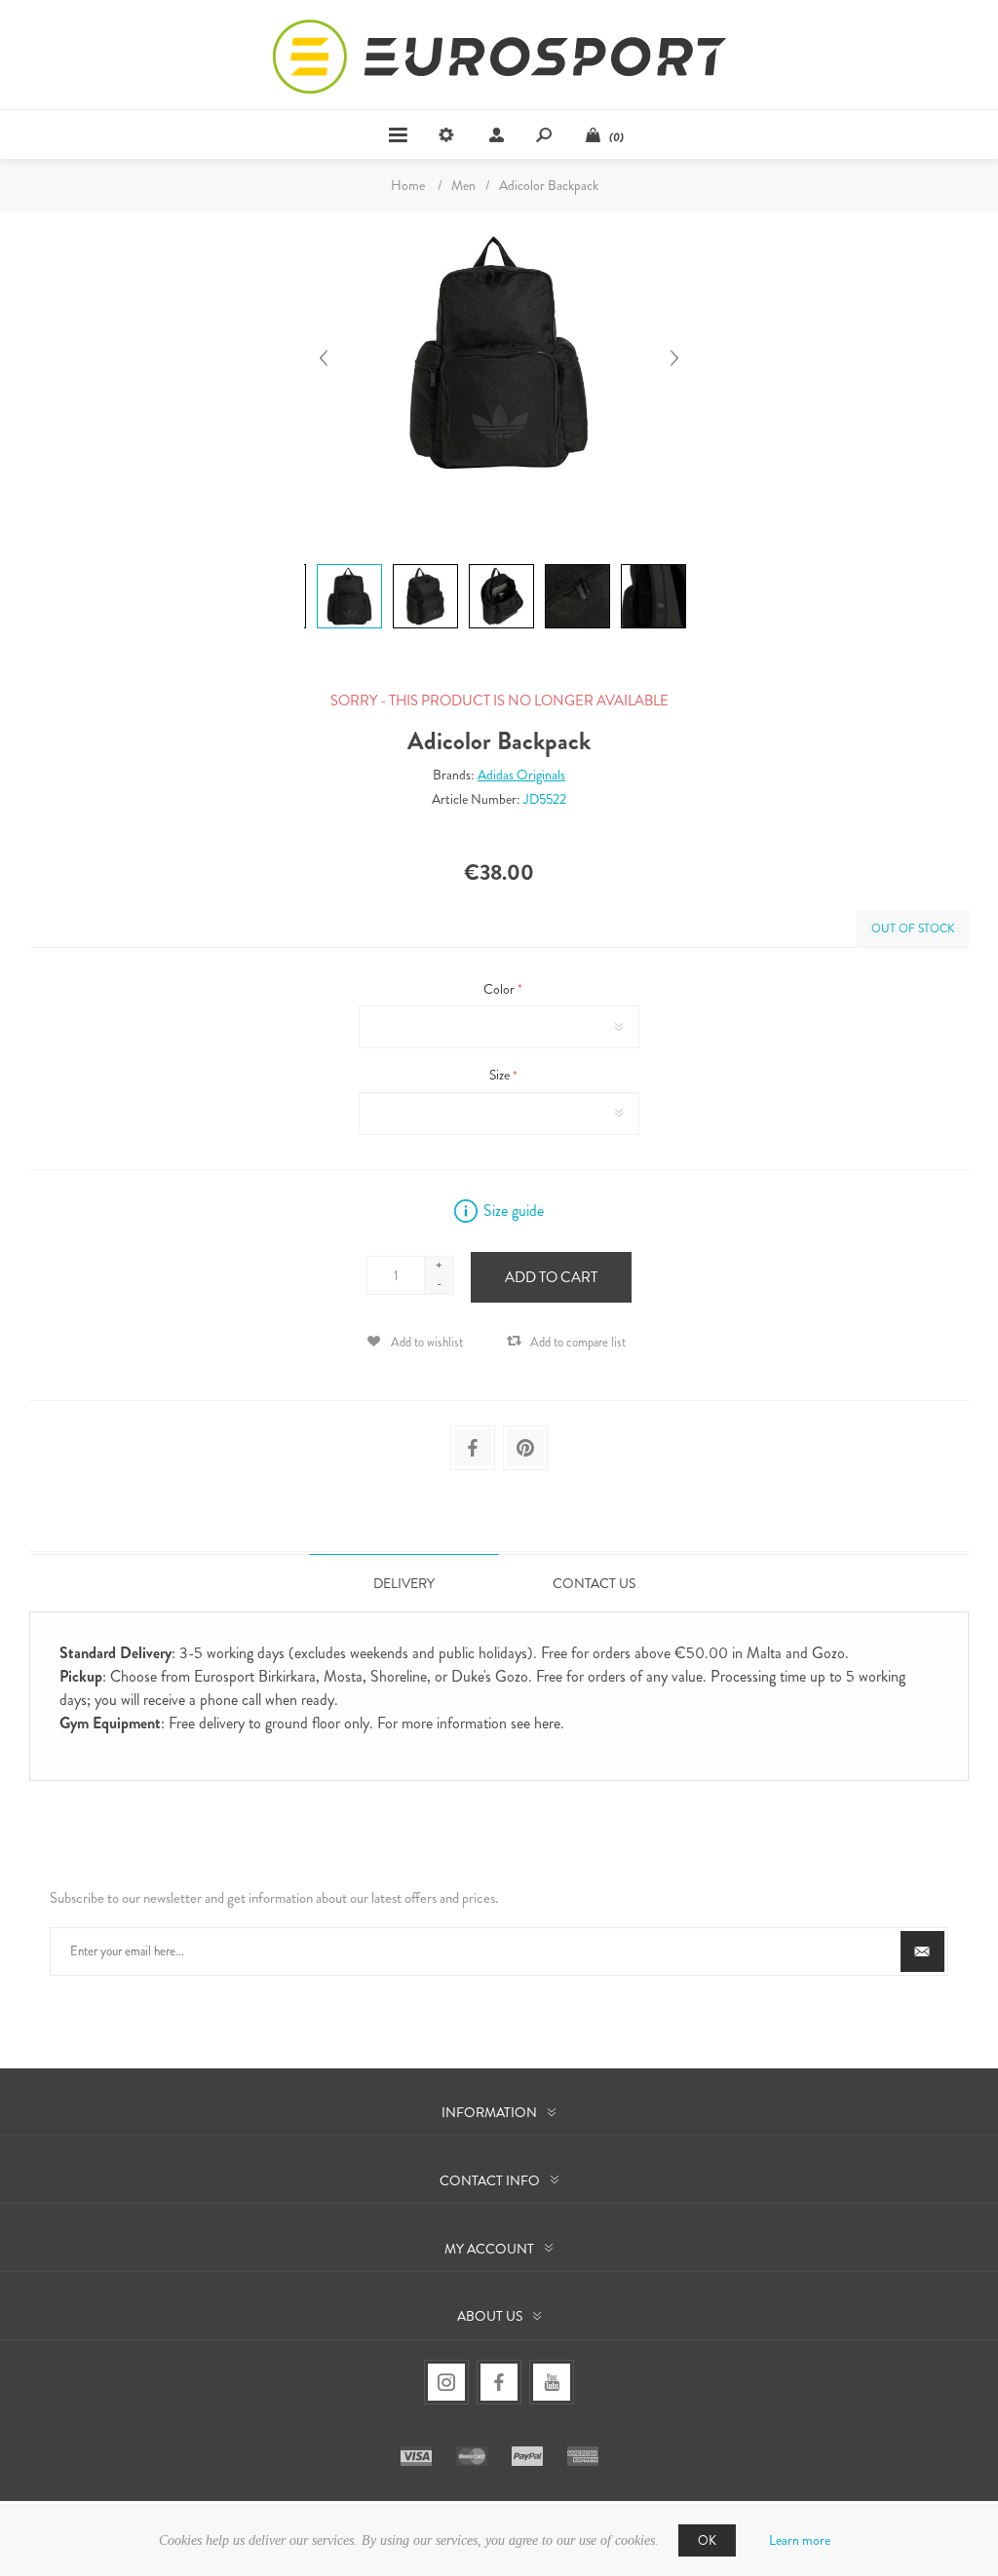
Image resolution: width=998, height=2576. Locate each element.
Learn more (800, 2540)
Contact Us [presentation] (594, 1583)
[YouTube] (552, 2382)
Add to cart (551, 1277)
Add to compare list (578, 1342)
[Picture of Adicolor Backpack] (349, 564)
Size (501, 1076)
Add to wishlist (427, 1342)
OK (707, 2540)
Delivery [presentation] (404, 1583)
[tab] (404, 1583)
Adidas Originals (521, 775)
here (547, 1723)
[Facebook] (499, 2382)
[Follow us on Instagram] (446, 2382)
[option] (347, 567)
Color (500, 989)
